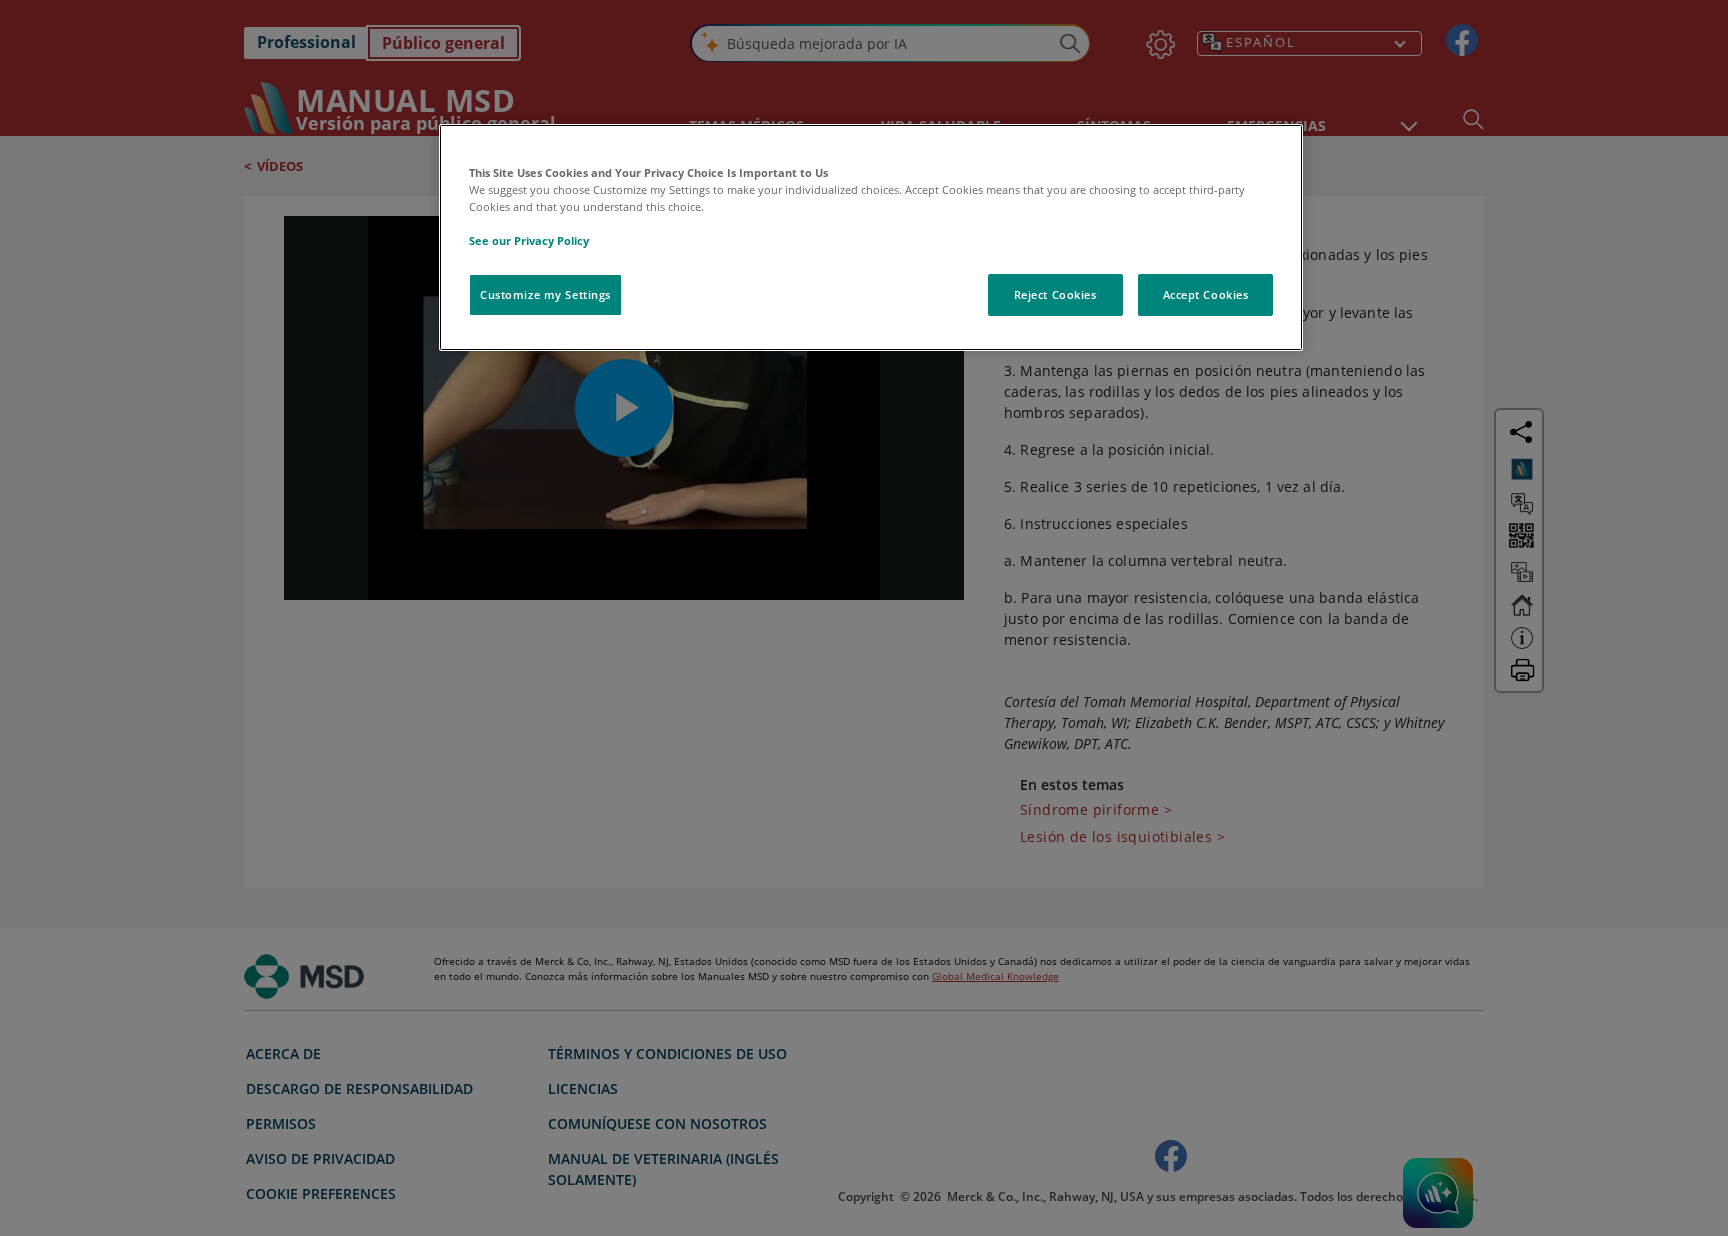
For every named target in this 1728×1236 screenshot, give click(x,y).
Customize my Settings (545, 294)
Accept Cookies (1206, 294)
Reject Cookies (1055, 294)
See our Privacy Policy (529, 240)
